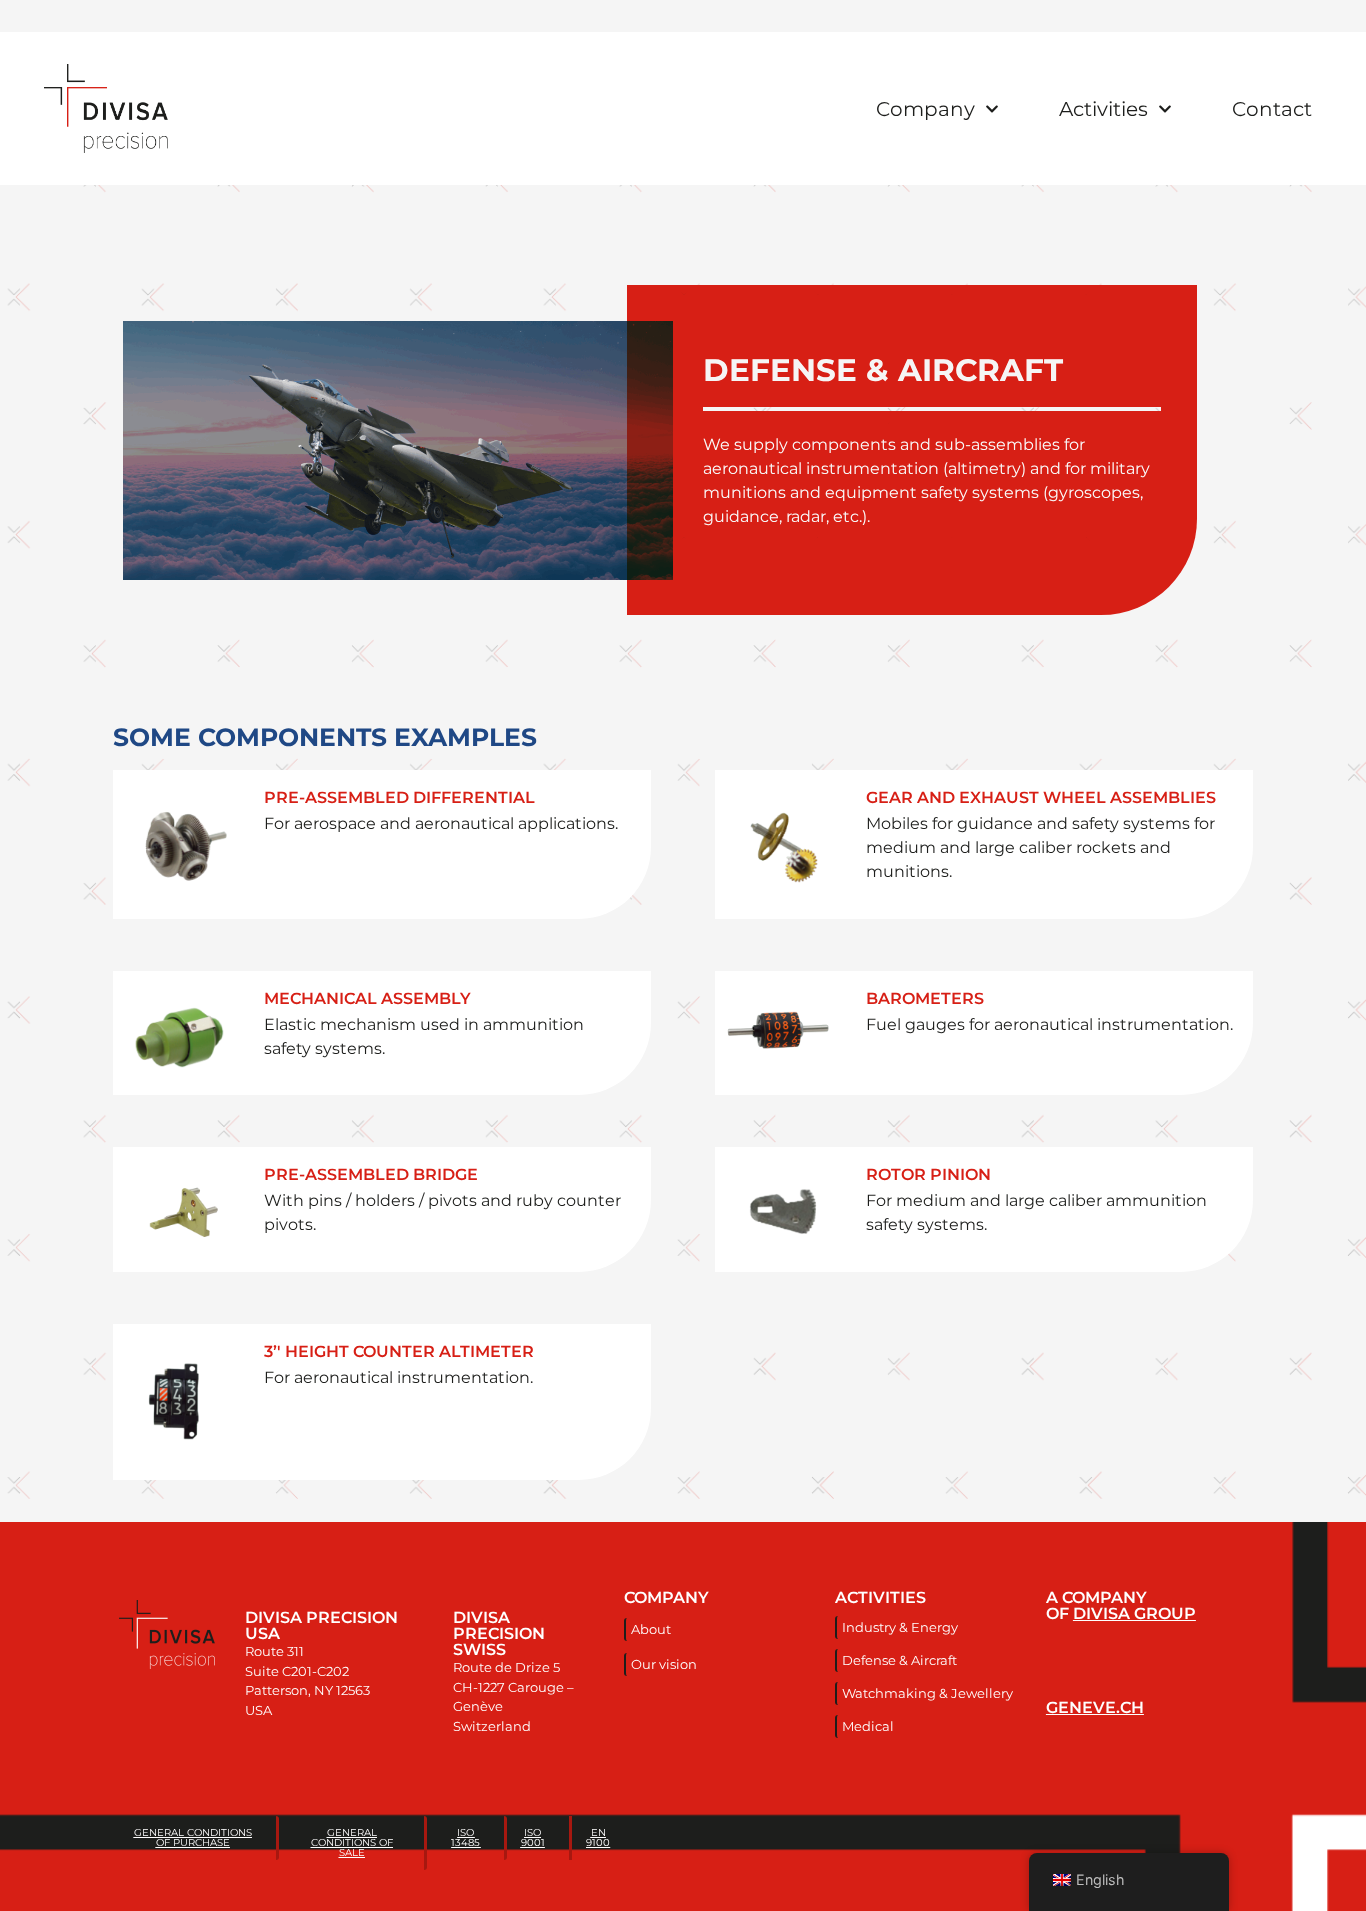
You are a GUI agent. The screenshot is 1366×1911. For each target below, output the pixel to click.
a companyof (1121, 1605)
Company (925, 109)
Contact (1272, 109)
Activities (1103, 109)
